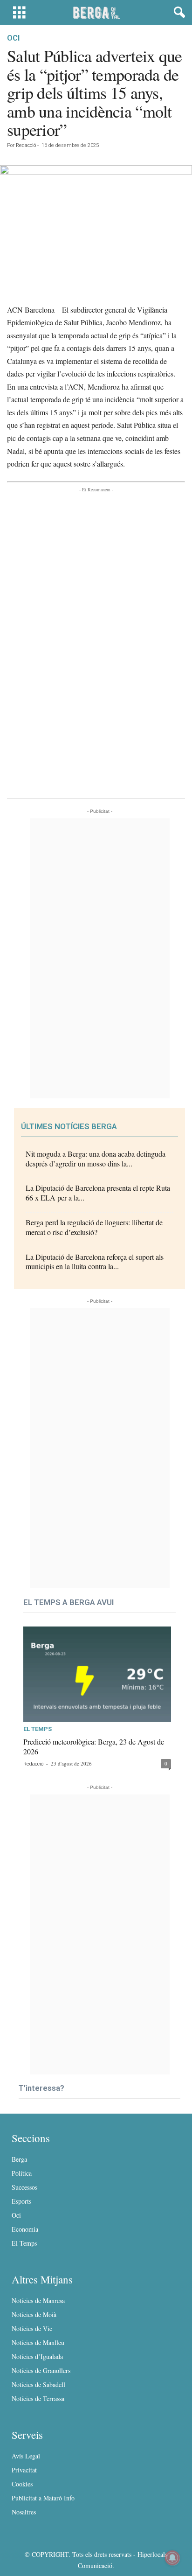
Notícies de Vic (32, 2328)
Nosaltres (24, 2512)
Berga (19, 2159)
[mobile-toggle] (19, 12)
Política (22, 2173)
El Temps (38, 1729)
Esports (21, 2201)
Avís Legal (26, 2456)
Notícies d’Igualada (37, 2356)
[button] (178, 13)
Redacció (26, 145)
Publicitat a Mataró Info (43, 2498)
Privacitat (24, 2470)
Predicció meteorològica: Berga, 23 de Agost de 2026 (94, 1746)
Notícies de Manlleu (38, 2342)
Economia (25, 2229)
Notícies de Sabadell (38, 2384)
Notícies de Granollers (41, 2370)
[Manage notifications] (172, 2558)
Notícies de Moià (34, 2314)
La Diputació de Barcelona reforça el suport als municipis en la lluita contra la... (95, 1262)
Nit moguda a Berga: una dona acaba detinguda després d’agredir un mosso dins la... (96, 1159)
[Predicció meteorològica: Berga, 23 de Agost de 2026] (97, 1674)
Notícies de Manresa (38, 2300)
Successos (24, 2187)
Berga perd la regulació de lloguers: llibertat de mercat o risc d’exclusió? (94, 1227)
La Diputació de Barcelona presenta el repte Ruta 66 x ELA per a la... (98, 1193)
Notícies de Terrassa (38, 2398)
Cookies (22, 2484)
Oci (13, 38)
